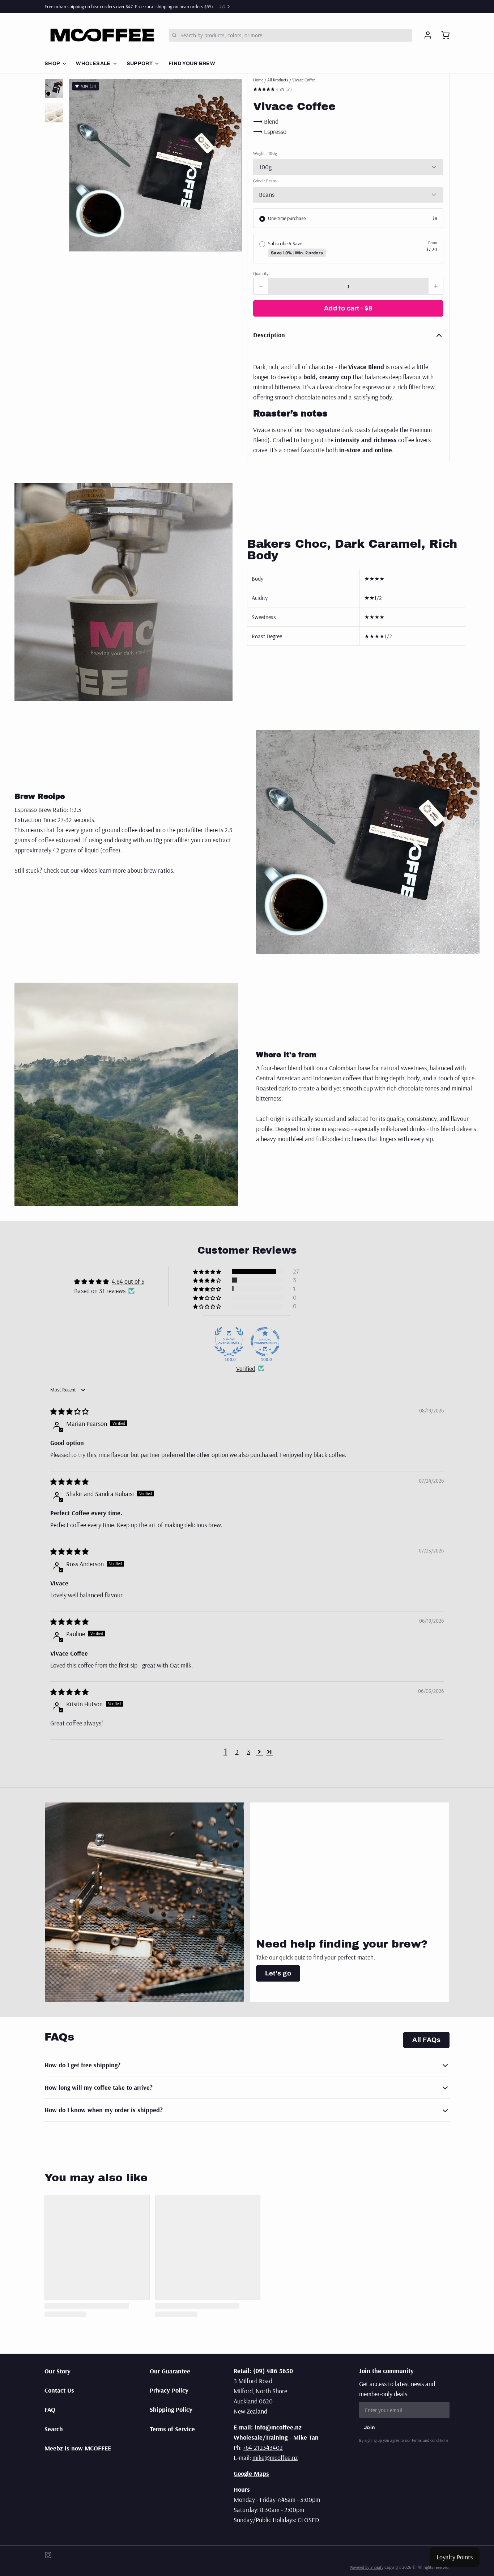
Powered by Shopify (367, 2567)
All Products (278, 80)
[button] (348, 308)
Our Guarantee (170, 2371)
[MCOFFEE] (102, 35)
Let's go (278, 1973)
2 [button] (237, 1752)
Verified (246, 1368)
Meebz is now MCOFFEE (78, 2448)
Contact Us (59, 2390)
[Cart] (442, 35)
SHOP (52, 63)
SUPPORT (140, 63)
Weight (265, 153)
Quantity (261, 273)
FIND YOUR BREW (192, 63)
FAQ (50, 2409)
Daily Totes (87, 7)
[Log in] (425, 35)
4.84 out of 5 (128, 1281)
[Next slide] (230, 162)
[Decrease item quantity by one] (261, 286)
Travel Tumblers (119, 7)
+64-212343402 (263, 2447)
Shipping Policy (171, 2409)
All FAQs (426, 2040)
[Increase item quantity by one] (436, 286)
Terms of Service (172, 2429)
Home (258, 80)
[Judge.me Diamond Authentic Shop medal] (229, 1342)
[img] (69, 1412)
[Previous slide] (80, 162)
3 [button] (249, 1752)
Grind (265, 181)
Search (54, 2429)
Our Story (58, 2371)
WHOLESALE (93, 63)
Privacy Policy (169, 2390)
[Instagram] (48, 2555)
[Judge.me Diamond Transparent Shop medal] (265, 1342)
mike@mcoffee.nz (275, 2458)
